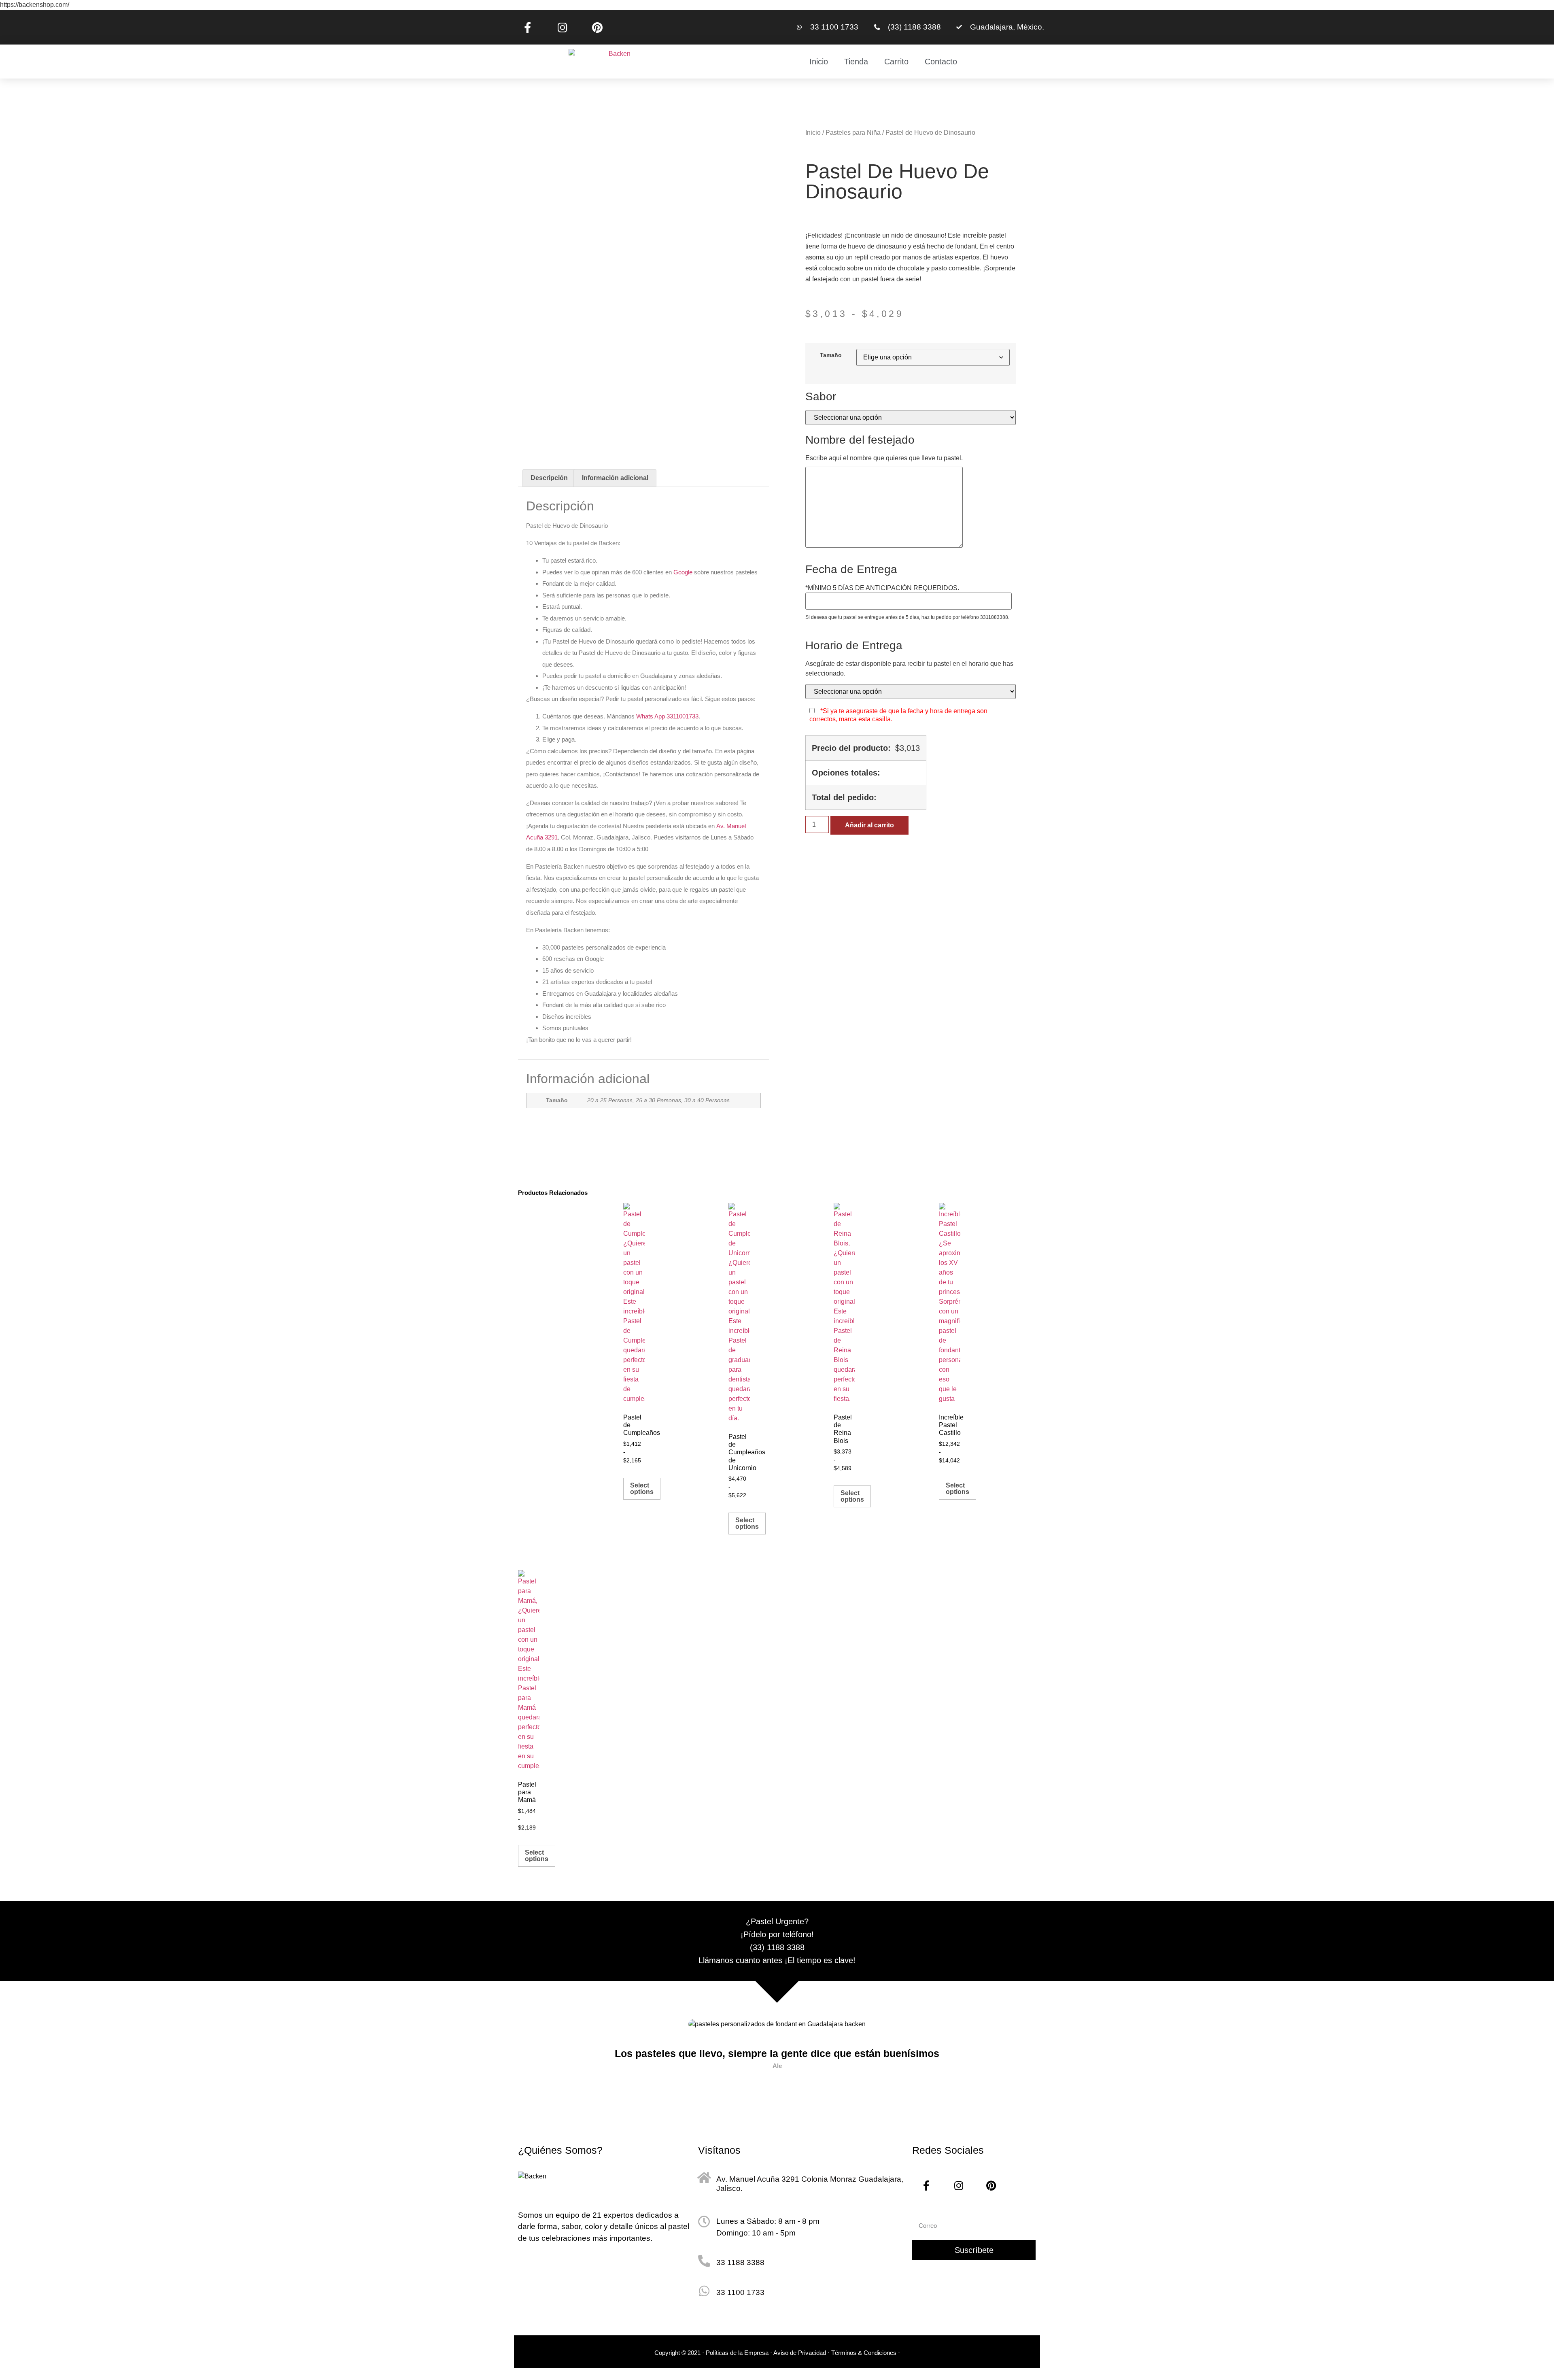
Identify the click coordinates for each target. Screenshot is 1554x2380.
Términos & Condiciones (865, 2353)
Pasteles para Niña (853, 133)
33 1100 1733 (740, 2292)
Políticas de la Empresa (737, 2353)
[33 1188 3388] (704, 2261)
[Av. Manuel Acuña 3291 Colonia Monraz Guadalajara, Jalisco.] (704, 2178)
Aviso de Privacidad (800, 2353)
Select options (642, 1489)
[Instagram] (562, 27)
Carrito (896, 62)
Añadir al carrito (869, 825)
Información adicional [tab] (615, 478)
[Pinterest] (597, 27)
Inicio (819, 62)
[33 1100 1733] (704, 2291)
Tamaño (831, 355)
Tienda (856, 62)
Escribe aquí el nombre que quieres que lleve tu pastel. (884, 458)
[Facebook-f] (527, 27)
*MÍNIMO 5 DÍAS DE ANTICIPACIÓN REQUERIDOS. (882, 588)
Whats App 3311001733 (667, 716)
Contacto (941, 62)
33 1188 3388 (740, 2262)
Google (683, 572)
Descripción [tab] (549, 478)
